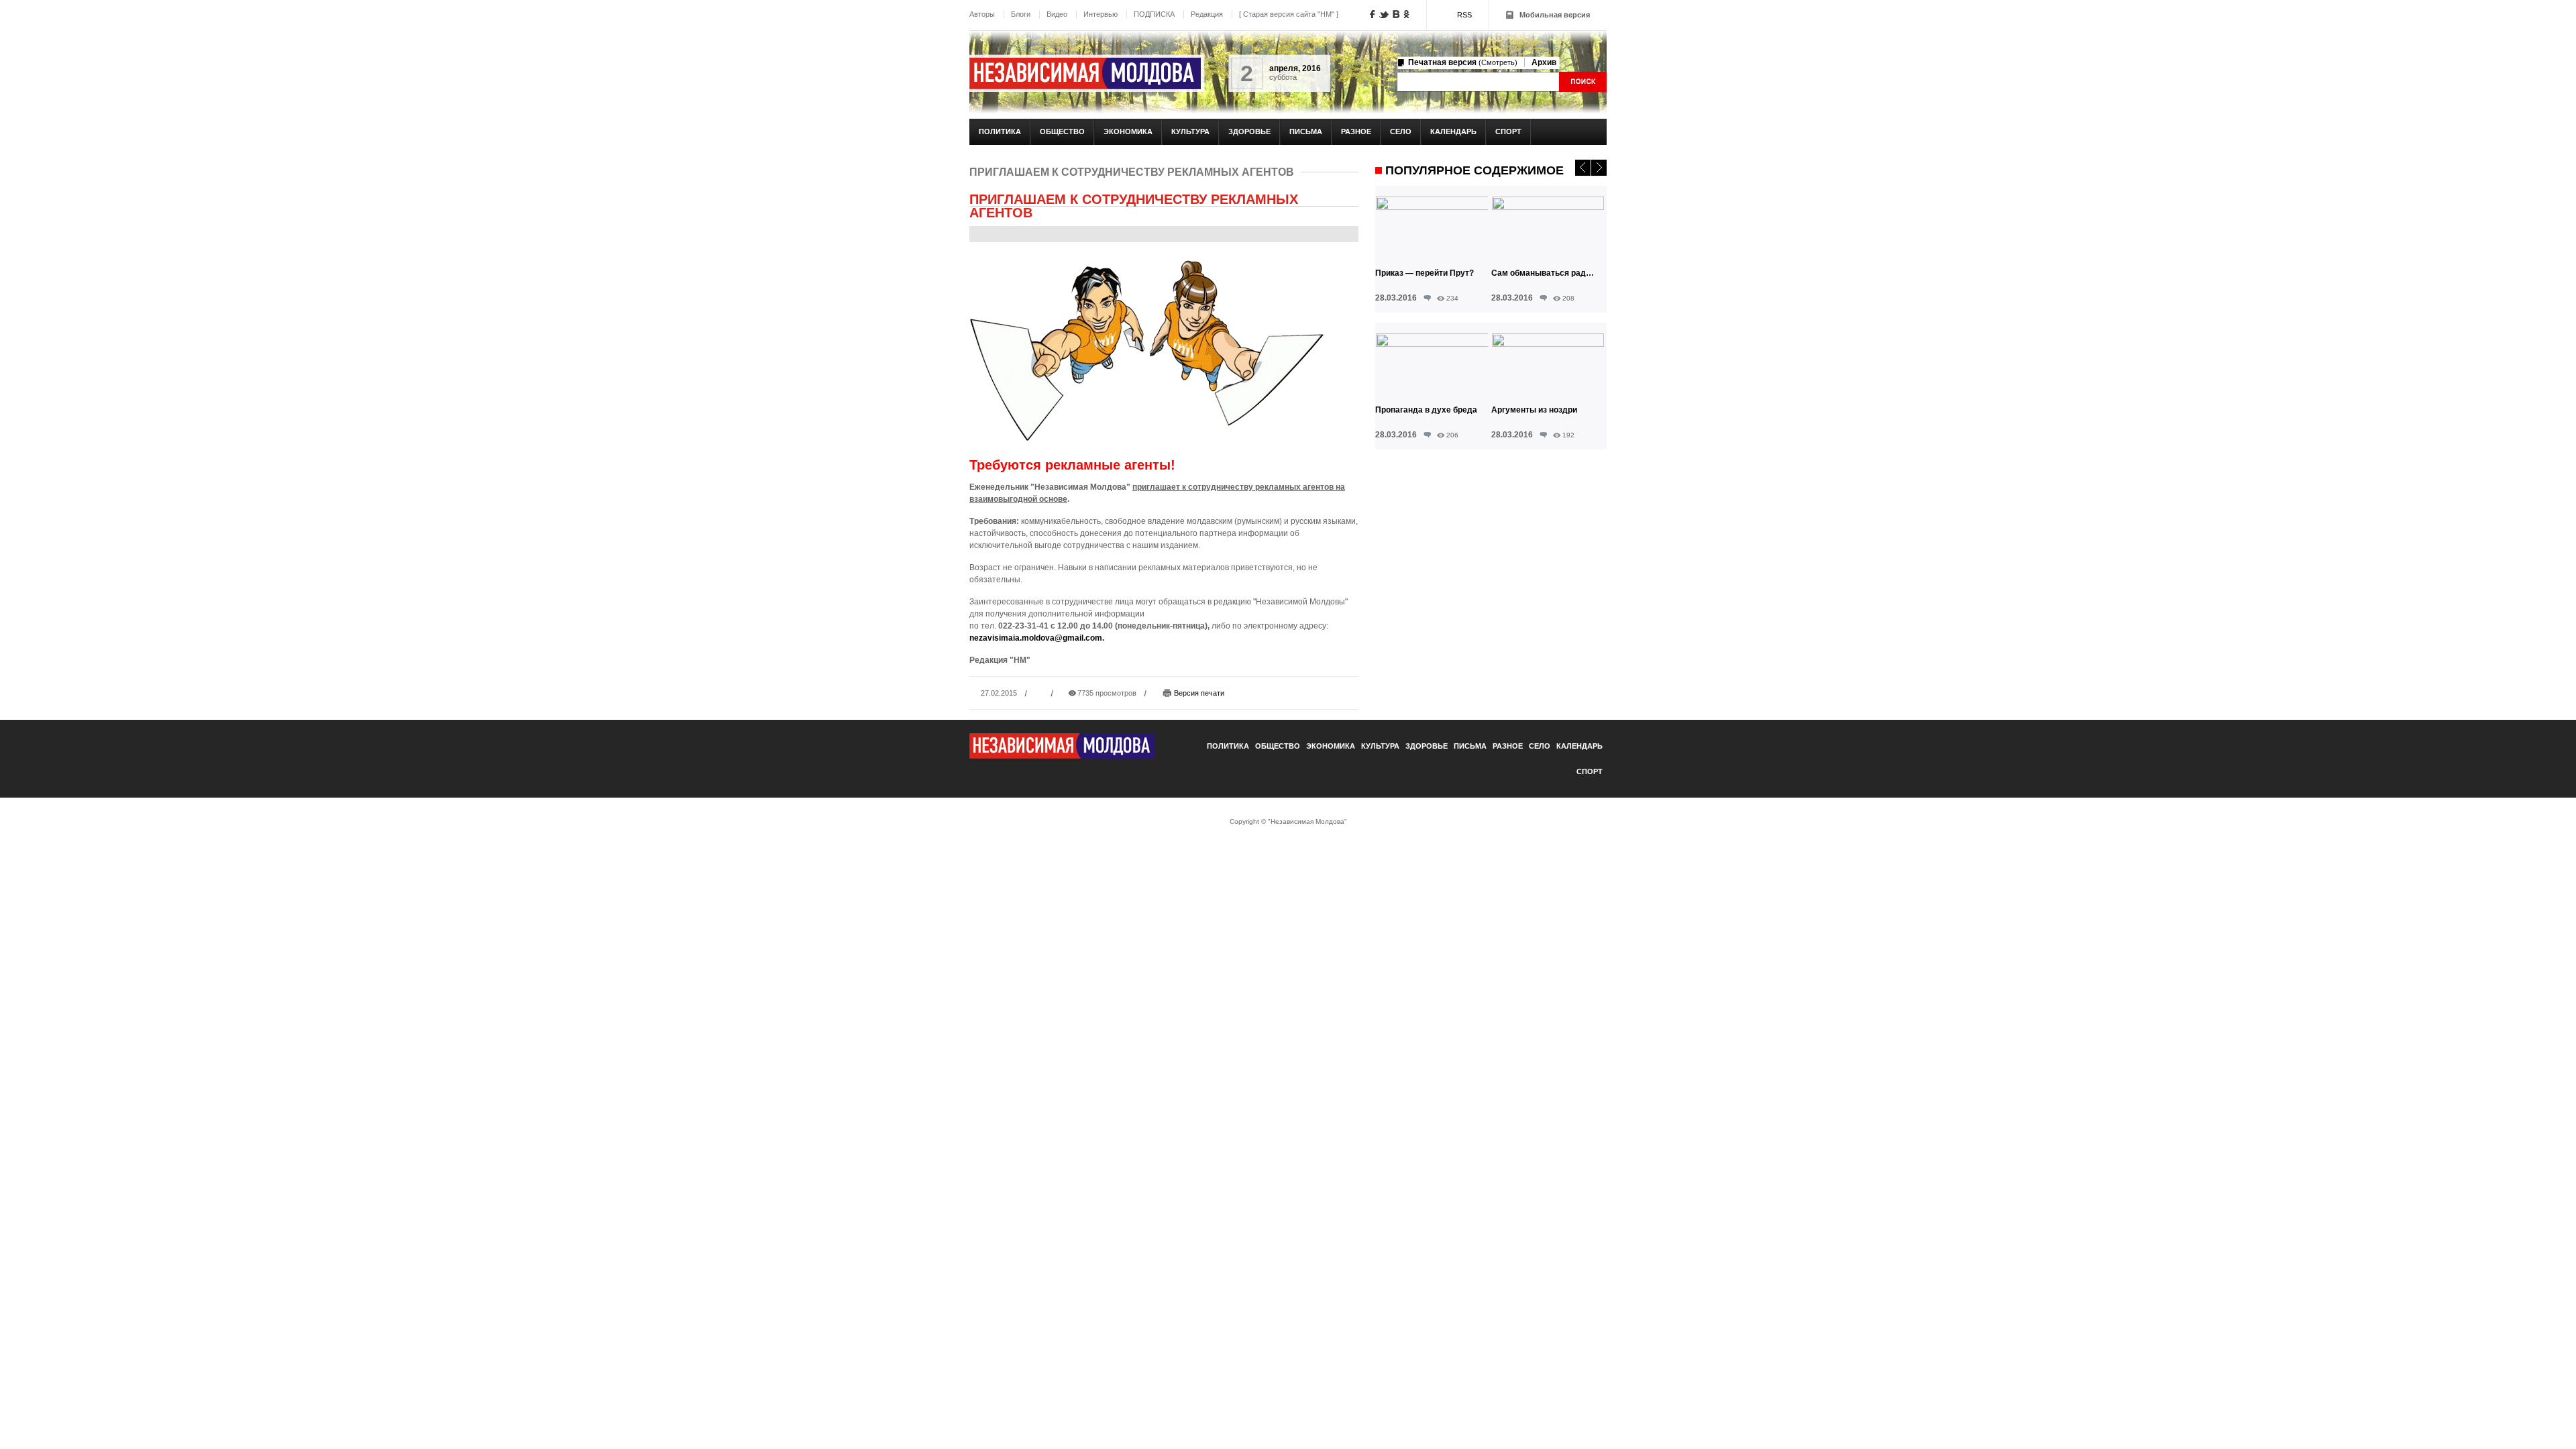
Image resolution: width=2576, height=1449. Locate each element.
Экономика (1128, 131)
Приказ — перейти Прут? (1425, 273)
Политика (1000, 131)
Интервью (1101, 14)
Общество (1062, 131)
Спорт (1508, 131)
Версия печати (1199, 693)
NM (1085, 73)
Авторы (982, 14)
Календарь (1453, 131)
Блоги (1021, 14)
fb (1373, 14)
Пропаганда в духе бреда (1426, 410)
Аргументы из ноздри (1534, 410)
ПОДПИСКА (1154, 14)
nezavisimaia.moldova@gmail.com (1036, 638)
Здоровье (1249, 131)
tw (1384, 15)
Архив (1544, 62)
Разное (1356, 131)
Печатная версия (1463, 62)
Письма (1306, 131)
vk (1396, 14)
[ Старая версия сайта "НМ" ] (1289, 14)
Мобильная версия (1555, 15)
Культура (1190, 131)
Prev (1583, 168)
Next (1599, 168)
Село (1401, 131)
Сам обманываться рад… (1543, 273)
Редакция (1207, 14)
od (1406, 14)
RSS (1464, 15)
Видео (1057, 14)
